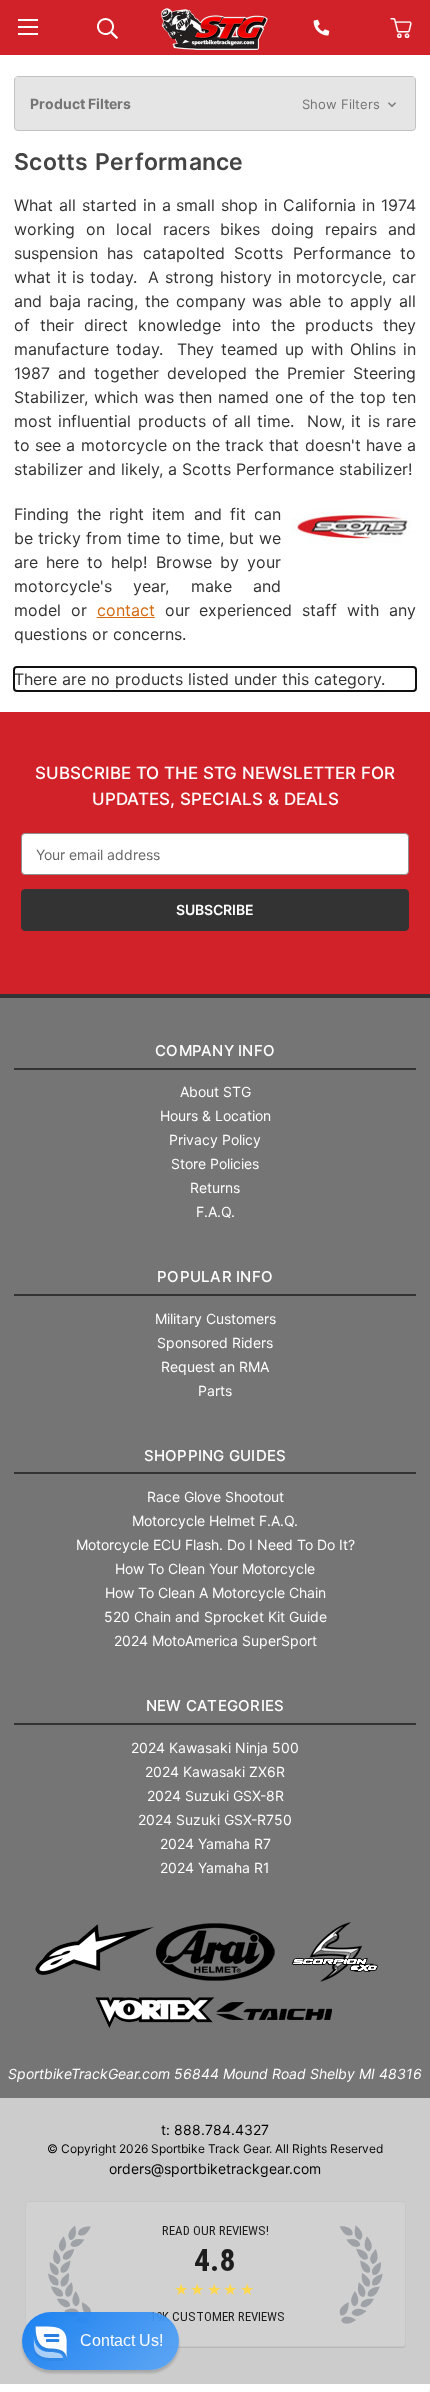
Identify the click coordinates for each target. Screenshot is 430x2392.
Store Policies (215, 1163)
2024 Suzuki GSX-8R (215, 1795)
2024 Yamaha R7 (215, 1843)
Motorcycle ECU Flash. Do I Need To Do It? (215, 1544)
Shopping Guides (215, 1455)
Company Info (215, 1050)
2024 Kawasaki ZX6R (215, 1771)
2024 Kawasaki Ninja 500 (215, 1747)
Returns (215, 1187)
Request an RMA (215, 1366)
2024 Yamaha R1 (215, 1867)
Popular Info (215, 1276)
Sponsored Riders (215, 1342)
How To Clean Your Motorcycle (215, 1568)
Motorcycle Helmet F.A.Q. (215, 1520)
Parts (215, 1390)
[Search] (107, 26)
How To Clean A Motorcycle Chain (215, 1592)
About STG (215, 1091)
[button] (215, 104)
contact (126, 610)
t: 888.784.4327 (215, 2129)
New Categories (215, 1705)
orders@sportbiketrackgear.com (215, 2168)
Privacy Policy (215, 1139)
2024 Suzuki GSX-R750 (215, 1819)
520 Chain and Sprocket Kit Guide (215, 1616)
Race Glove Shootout (215, 1496)
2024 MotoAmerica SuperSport (215, 1640)
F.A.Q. (215, 1211)
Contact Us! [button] (121, 2340)
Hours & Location (215, 1115)
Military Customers (215, 1318)
